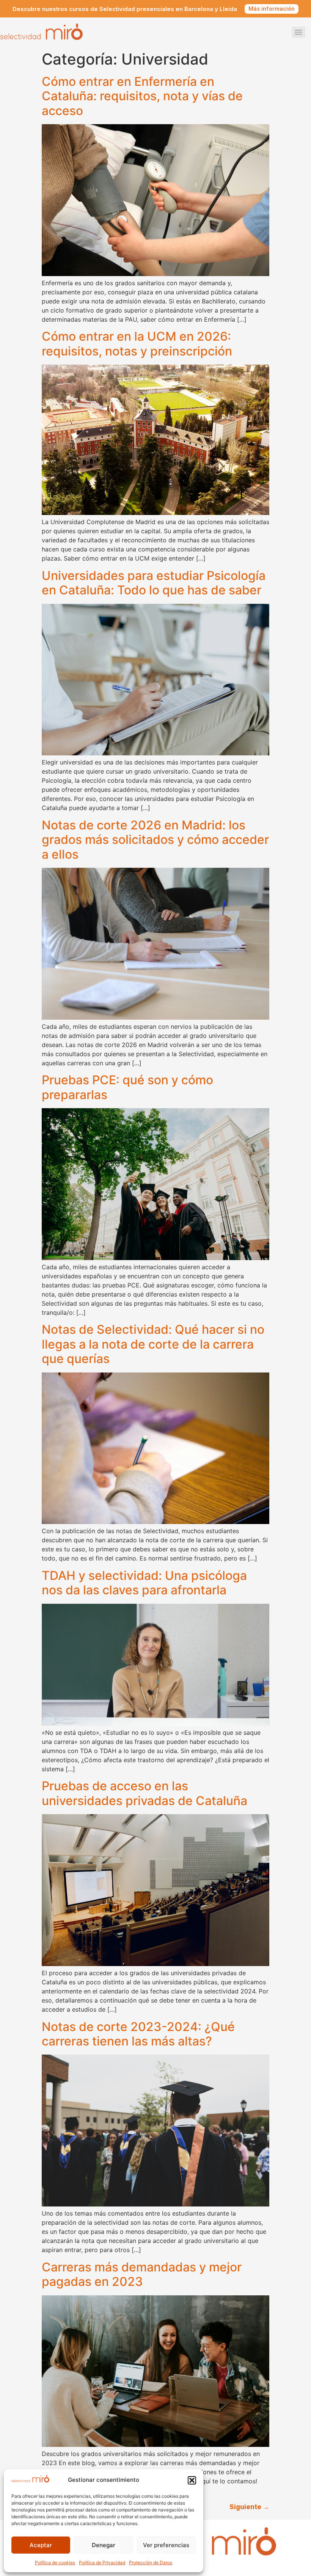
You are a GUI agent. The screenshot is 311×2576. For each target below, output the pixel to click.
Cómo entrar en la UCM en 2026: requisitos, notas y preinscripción (137, 344)
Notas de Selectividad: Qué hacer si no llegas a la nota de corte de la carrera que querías (153, 1344)
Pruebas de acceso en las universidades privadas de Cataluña (145, 1793)
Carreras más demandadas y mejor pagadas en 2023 (142, 2274)
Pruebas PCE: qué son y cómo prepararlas (127, 1087)
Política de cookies (55, 2563)
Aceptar (41, 2545)
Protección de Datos (151, 2563)
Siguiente (249, 2507)
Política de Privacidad (102, 2563)
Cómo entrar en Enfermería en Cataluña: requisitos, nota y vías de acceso (142, 96)
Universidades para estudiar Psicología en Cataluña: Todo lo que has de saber (154, 583)
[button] (192, 2480)
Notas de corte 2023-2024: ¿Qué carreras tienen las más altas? (138, 2034)
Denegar (104, 2545)
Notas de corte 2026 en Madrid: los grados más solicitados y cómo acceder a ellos (155, 840)
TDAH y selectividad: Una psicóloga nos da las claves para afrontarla (144, 1583)
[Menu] (298, 32)
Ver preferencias (166, 2545)
